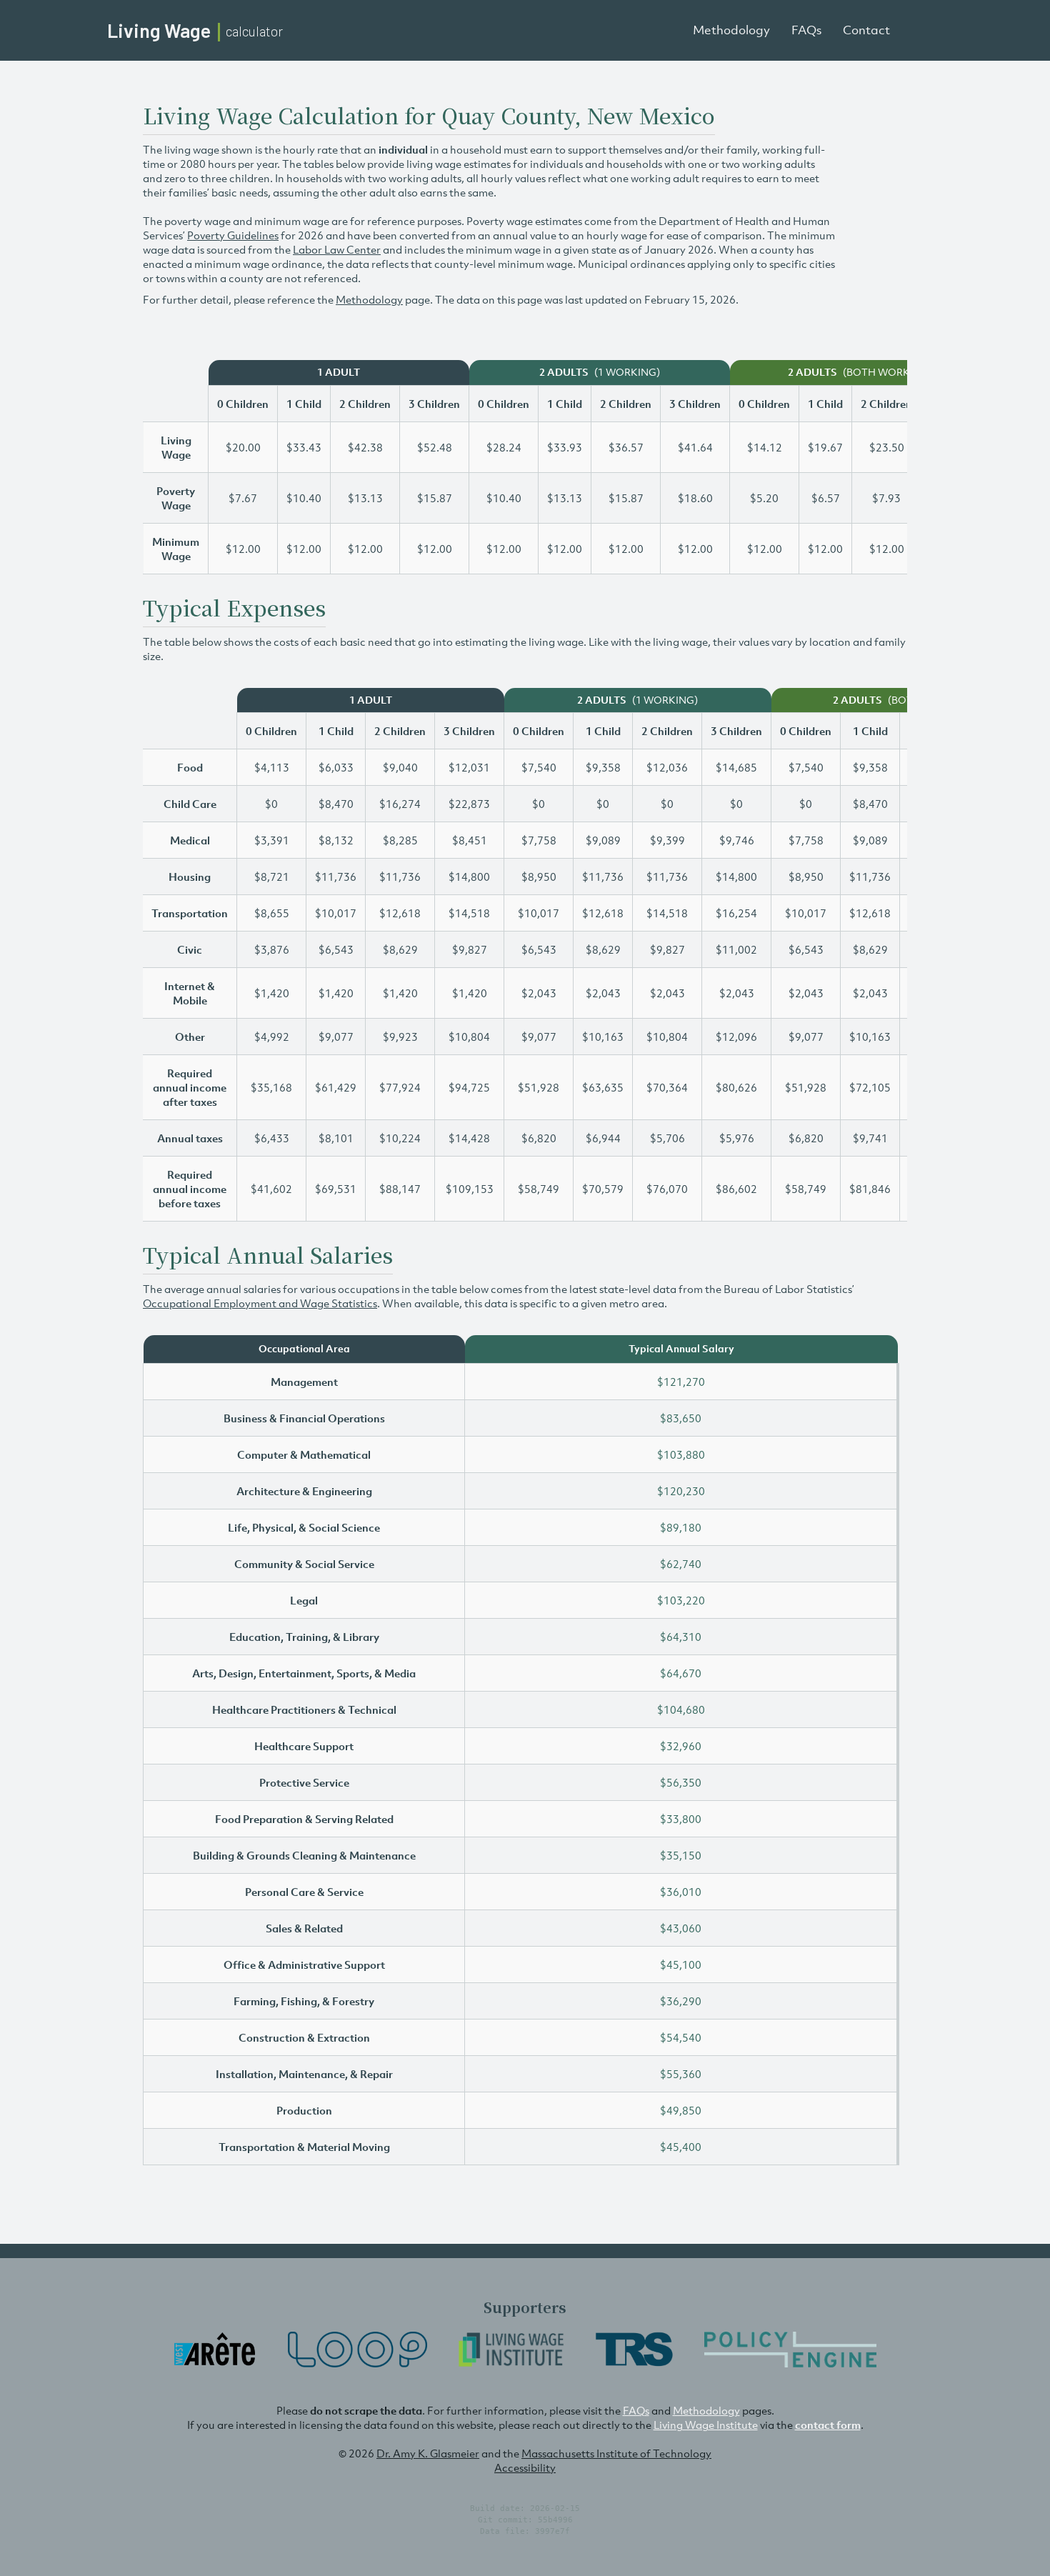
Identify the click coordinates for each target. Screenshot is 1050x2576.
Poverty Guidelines (233, 235)
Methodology (731, 30)
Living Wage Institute (706, 2425)
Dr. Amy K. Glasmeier (428, 2453)
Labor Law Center (337, 249)
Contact (866, 30)
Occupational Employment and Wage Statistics (260, 1303)
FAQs (806, 30)
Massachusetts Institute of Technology (616, 2453)
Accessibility (525, 2467)
